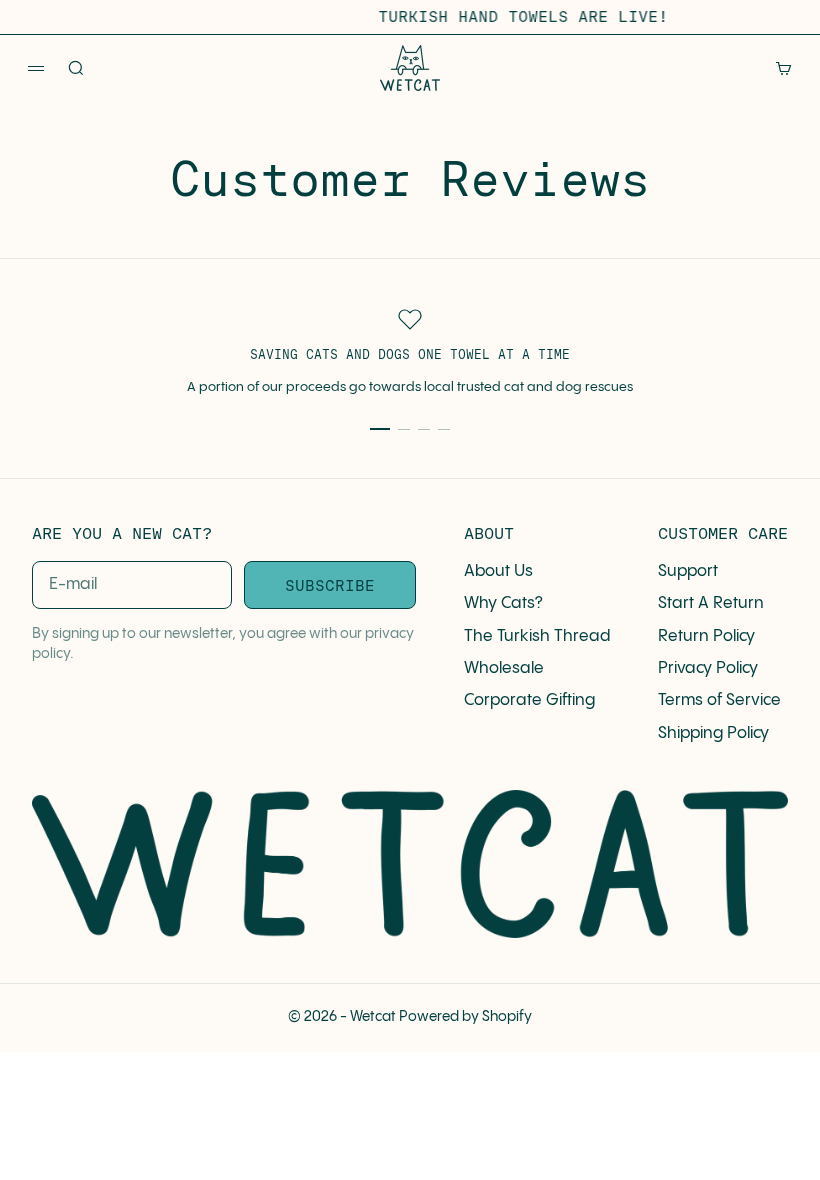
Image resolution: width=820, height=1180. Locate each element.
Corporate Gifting (529, 700)
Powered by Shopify (465, 1017)
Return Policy (706, 636)
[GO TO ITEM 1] (380, 429)
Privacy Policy (708, 668)
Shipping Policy (713, 733)
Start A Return (711, 603)
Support (688, 571)
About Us (498, 571)
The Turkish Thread (537, 636)
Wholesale (504, 668)
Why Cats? (503, 603)
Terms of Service (719, 700)
